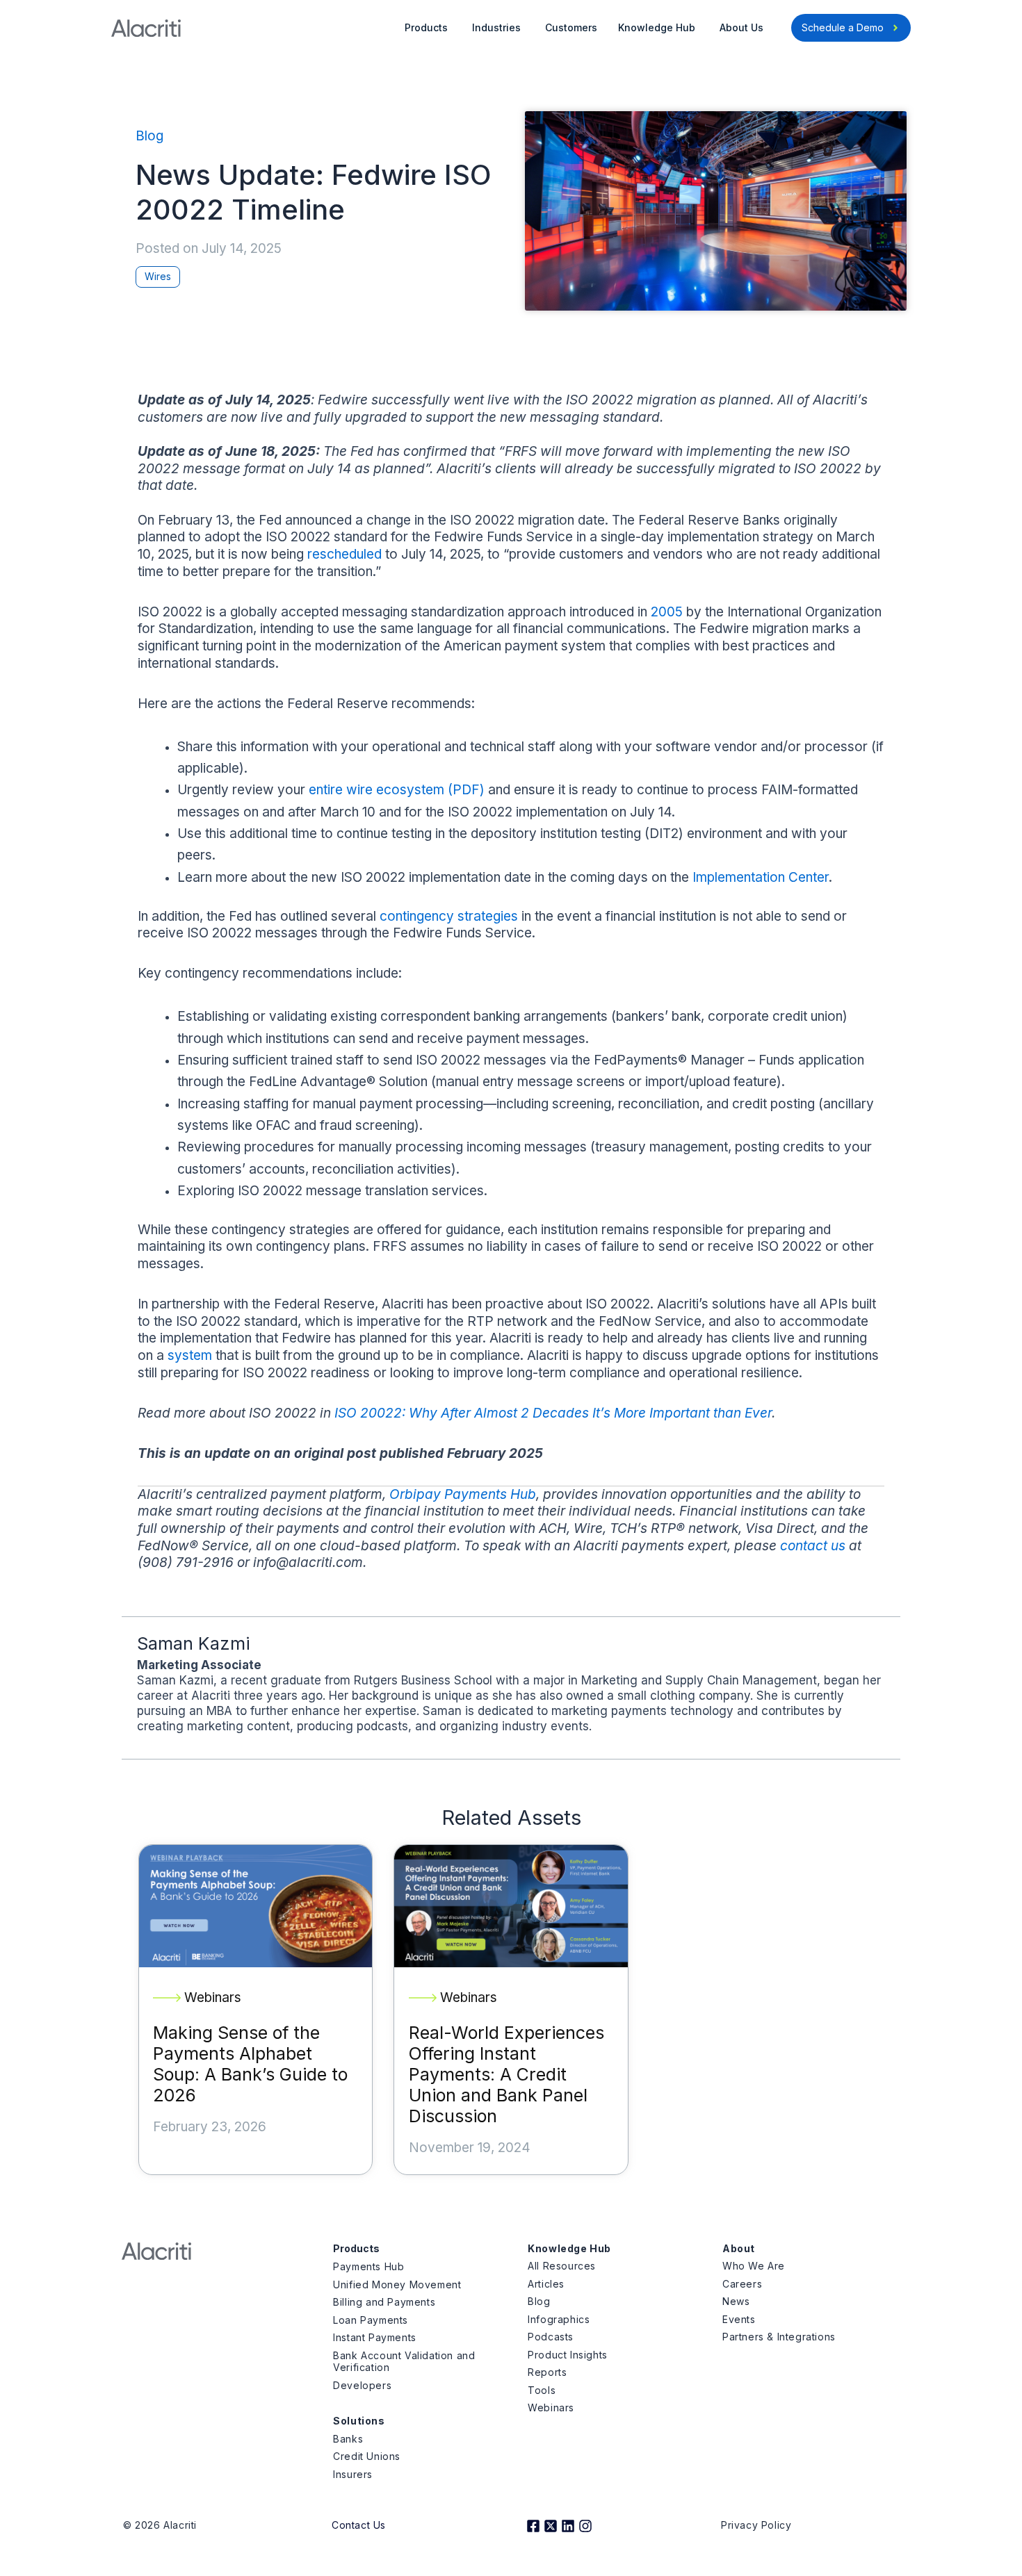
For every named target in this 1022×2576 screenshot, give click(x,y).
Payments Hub (368, 2266)
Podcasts (551, 2337)
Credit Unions (367, 2456)
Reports (547, 2372)
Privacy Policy (756, 2525)
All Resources (562, 2266)
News (736, 2301)
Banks (348, 2439)
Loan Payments (371, 2320)
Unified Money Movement (397, 2284)
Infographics (559, 2319)
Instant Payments (375, 2337)
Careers (742, 2284)
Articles (546, 2284)
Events (739, 2319)
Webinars (551, 2407)
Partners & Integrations (779, 2337)
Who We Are (754, 2266)
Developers (362, 2385)
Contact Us (359, 2525)
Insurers (353, 2474)
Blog (149, 136)
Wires (158, 276)
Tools (542, 2390)
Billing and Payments (384, 2302)
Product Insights (568, 2355)
